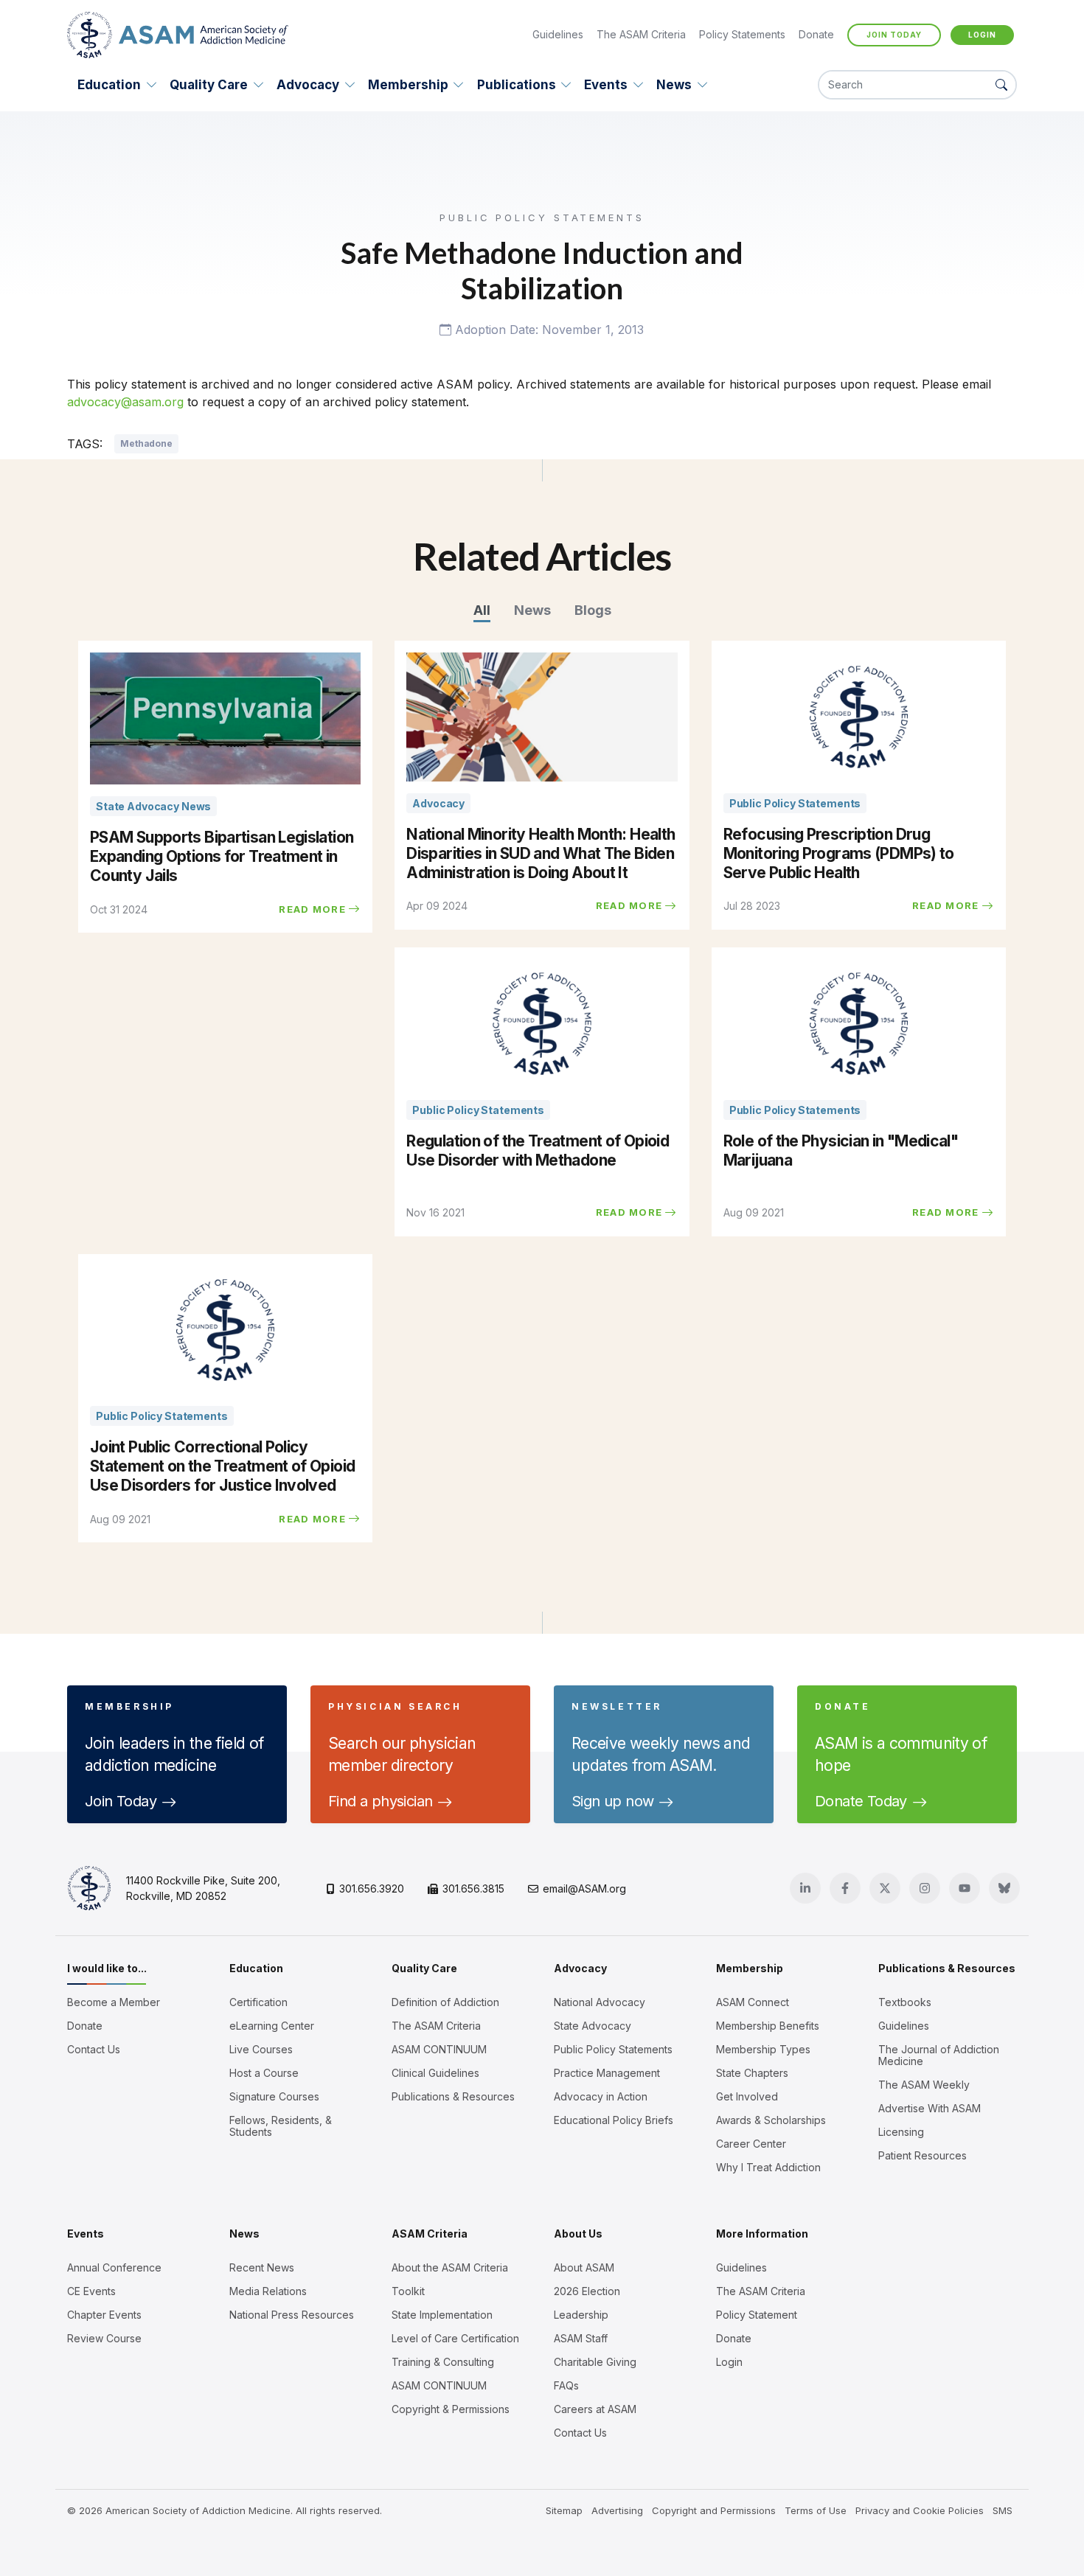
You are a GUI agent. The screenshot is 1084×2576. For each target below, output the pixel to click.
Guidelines (558, 34)
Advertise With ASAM (930, 2109)
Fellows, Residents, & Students (281, 2126)
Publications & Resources (453, 2097)
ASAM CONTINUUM (439, 2050)
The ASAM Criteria (641, 34)
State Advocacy (593, 2026)
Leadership (581, 2315)
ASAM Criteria (430, 2234)
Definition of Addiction (445, 2002)
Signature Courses (274, 2097)
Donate (816, 34)
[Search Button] (1001, 85)
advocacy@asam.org (125, 402)
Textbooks (905, 2002)
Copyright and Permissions (714, 2510)
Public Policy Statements (613, 2050)
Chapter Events (104, 2315)
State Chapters (752, 2073)
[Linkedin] (805, 1888)
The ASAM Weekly (924, 2085)
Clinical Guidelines (435, 2073)
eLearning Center (272, 2026)
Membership (408, 85)
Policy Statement (757, 2315)
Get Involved (747, 2097)
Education (109, 85)
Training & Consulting (443, 2362)
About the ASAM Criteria (450, 2268)
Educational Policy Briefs (614, 2120)
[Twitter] (885, 1888)
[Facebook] (845, 1888)
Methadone (146, 443)
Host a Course (264, 2073)
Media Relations (268, 2291)
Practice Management (607, 2073)
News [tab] (532, 610)
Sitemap (564, 2510)
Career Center (751, 2144)
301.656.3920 (372, 1889)
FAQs (566, 2386)
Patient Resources (923, 2156)
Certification (258, 2002)
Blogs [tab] (593, 610)
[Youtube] (965, 1888)
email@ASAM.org (584, 1889)
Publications (517, 85)
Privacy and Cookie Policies (920, 2510)
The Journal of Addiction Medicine (939, 2055)
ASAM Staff (581, 2339)
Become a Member (114, 2002)
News (674, 85)
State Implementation (442, 2315)
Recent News (262, 2268)
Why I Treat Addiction (768, 2168)
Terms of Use (816, 2510)
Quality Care (209, 85)
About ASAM (584, 2268)
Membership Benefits (768, 2026)
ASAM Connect (753, 2002)
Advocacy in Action (601, 2097)
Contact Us (94, 2050)
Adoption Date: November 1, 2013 (548, 330)
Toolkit (408, 2291)
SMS (1003, 2510)
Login (982, 35)
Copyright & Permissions (451, 2409)
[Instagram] (925, 1888)
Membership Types (763, 2050)
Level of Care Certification (455, 2339)
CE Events (91, 2291)
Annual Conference (114, 2268)
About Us (578, 2234)
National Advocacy (600, 2002)
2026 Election (587, 2291)
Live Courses (261, 2050)
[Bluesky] (1004, 1888)
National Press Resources (292, 2315)
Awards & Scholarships (771, 2120)
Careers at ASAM (595, 2409)
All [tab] (482, 610)
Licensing (901, 2132)
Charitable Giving (595, 2362)
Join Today (894, 35)
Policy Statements (742, 34)
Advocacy (308, 85)
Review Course (104, 2339)
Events (606, 85)
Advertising (617, 2510)
